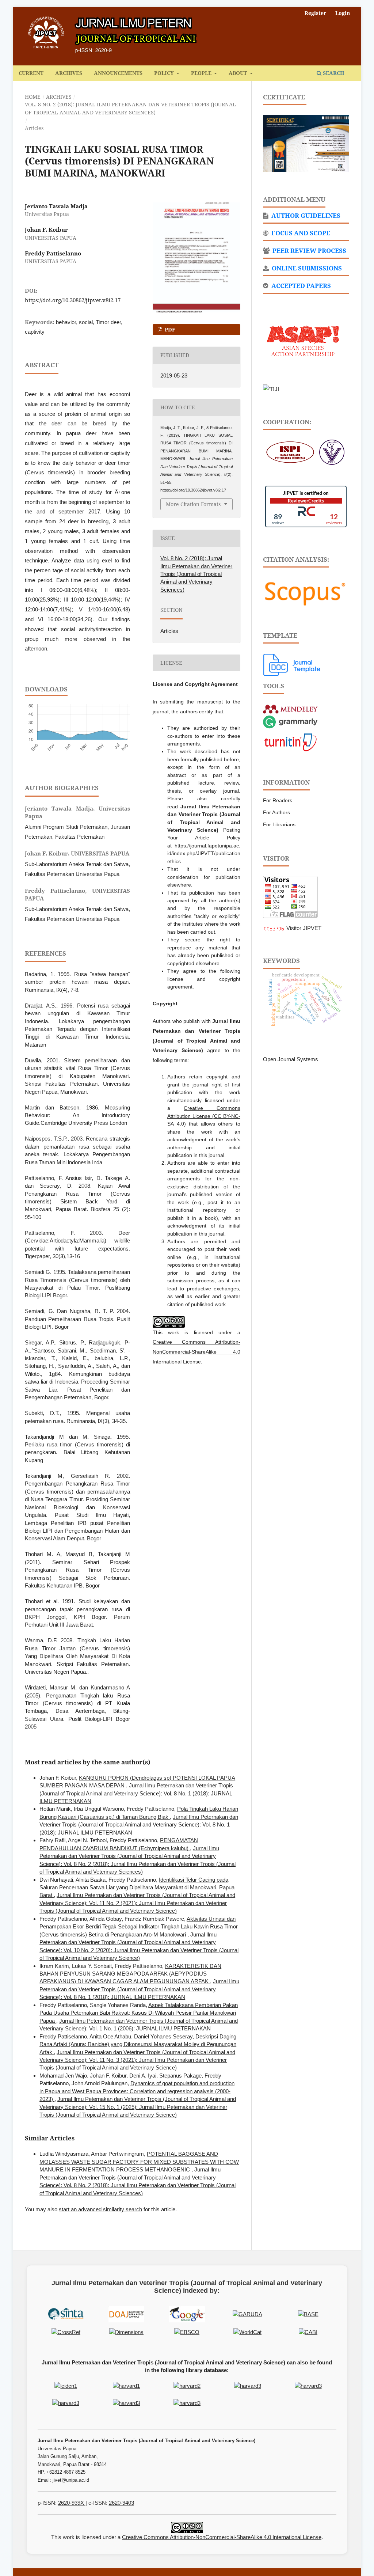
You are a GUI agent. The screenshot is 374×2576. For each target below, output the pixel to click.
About (238, 73)
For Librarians (279, 824)
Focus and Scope (300, 233)
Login (343, 13)
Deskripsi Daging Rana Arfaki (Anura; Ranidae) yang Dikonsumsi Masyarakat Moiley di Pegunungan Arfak (138, 2044)
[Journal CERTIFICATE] (306, 143)
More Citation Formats (193, 504)
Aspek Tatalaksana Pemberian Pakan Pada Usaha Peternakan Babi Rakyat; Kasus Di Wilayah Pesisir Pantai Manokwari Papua (139, 2013)
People (202, 73)
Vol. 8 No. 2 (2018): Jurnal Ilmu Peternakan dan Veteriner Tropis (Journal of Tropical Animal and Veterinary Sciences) (130, 108)
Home (33, 97)
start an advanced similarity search (100, 2209)
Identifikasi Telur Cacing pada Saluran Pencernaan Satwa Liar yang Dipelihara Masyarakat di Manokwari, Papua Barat (137, 1888)
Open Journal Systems (291, 1059)
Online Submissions (306, 268)
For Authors (276, 812)
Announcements (118, 73)
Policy (165, 73)
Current (31, 73)
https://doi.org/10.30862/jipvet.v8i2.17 (73, 300)
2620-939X (72, 2503)
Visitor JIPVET (304, 928)
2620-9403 (121, 2503)
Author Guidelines (305, 215)
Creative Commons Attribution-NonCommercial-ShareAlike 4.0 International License (196, 1352)
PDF (169, 329)
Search (333, 73)
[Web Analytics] (274, 928)
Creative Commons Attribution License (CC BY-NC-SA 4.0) (204, 1116)
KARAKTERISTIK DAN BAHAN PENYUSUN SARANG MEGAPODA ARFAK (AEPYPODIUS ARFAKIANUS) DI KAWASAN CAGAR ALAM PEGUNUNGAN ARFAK (130, 1974)
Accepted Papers (300, 286)
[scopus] (306, 591)
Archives (69, 73)
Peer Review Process (309, 251)
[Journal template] (292, 664)
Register (315, 13)
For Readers (278, 800)
